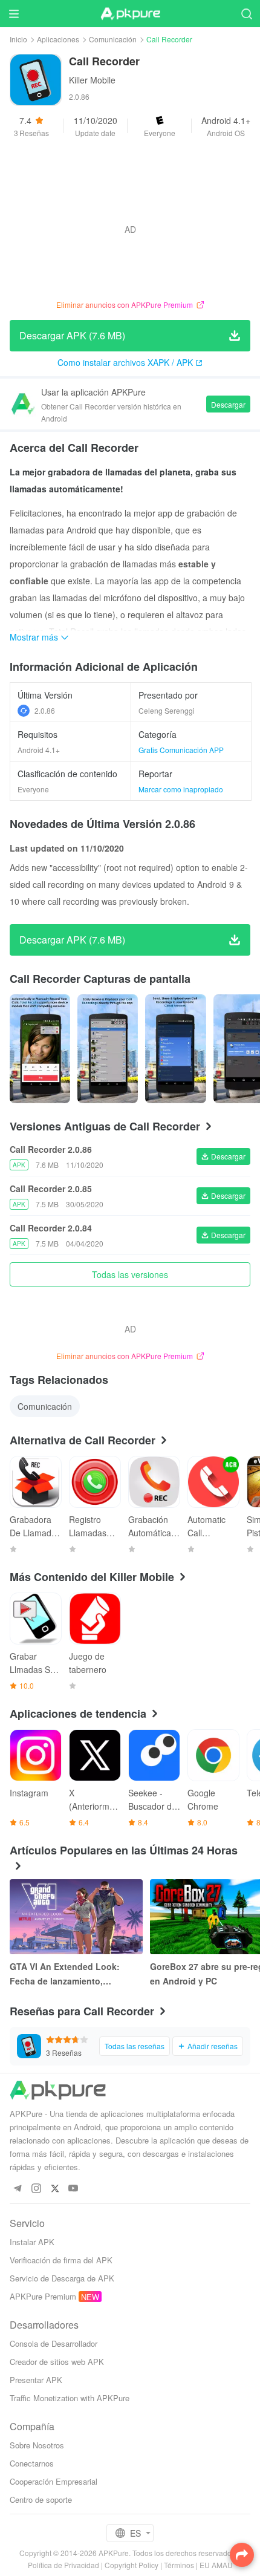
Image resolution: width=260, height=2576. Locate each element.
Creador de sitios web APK (57, 2362)
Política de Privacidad (63, 2565)
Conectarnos (32, 2463)
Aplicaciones (58, 39)
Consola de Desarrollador (54, 2343)
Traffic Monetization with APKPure (70, 2398)
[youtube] (73, 2189)
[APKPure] (130, 14)
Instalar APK (32, 2242)
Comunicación (113, 39)
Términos (179, 2565)
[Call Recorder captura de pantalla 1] (108, 1049)
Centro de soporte (41, 2499)
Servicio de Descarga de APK (62, 2278)
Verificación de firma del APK (61, 2260)
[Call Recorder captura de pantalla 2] (175, 1049)
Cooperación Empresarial (54, 2481)
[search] (246, 14)
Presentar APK (36, 2380)
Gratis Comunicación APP (181, 750)
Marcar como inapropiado (181, 789)
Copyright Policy (132, 2565)
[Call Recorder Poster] (40, 1049)
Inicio (18, 39)
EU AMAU (216, 2565)
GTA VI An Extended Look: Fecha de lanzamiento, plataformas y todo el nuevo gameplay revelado (68, 1974)
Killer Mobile (92, 80)
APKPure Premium (43, 2296)
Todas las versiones (130, 1274)
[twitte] (55, 2189)
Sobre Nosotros (37, 2445)
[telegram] (17, 2189)
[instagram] (36, 2189)
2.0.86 (45, 710)
